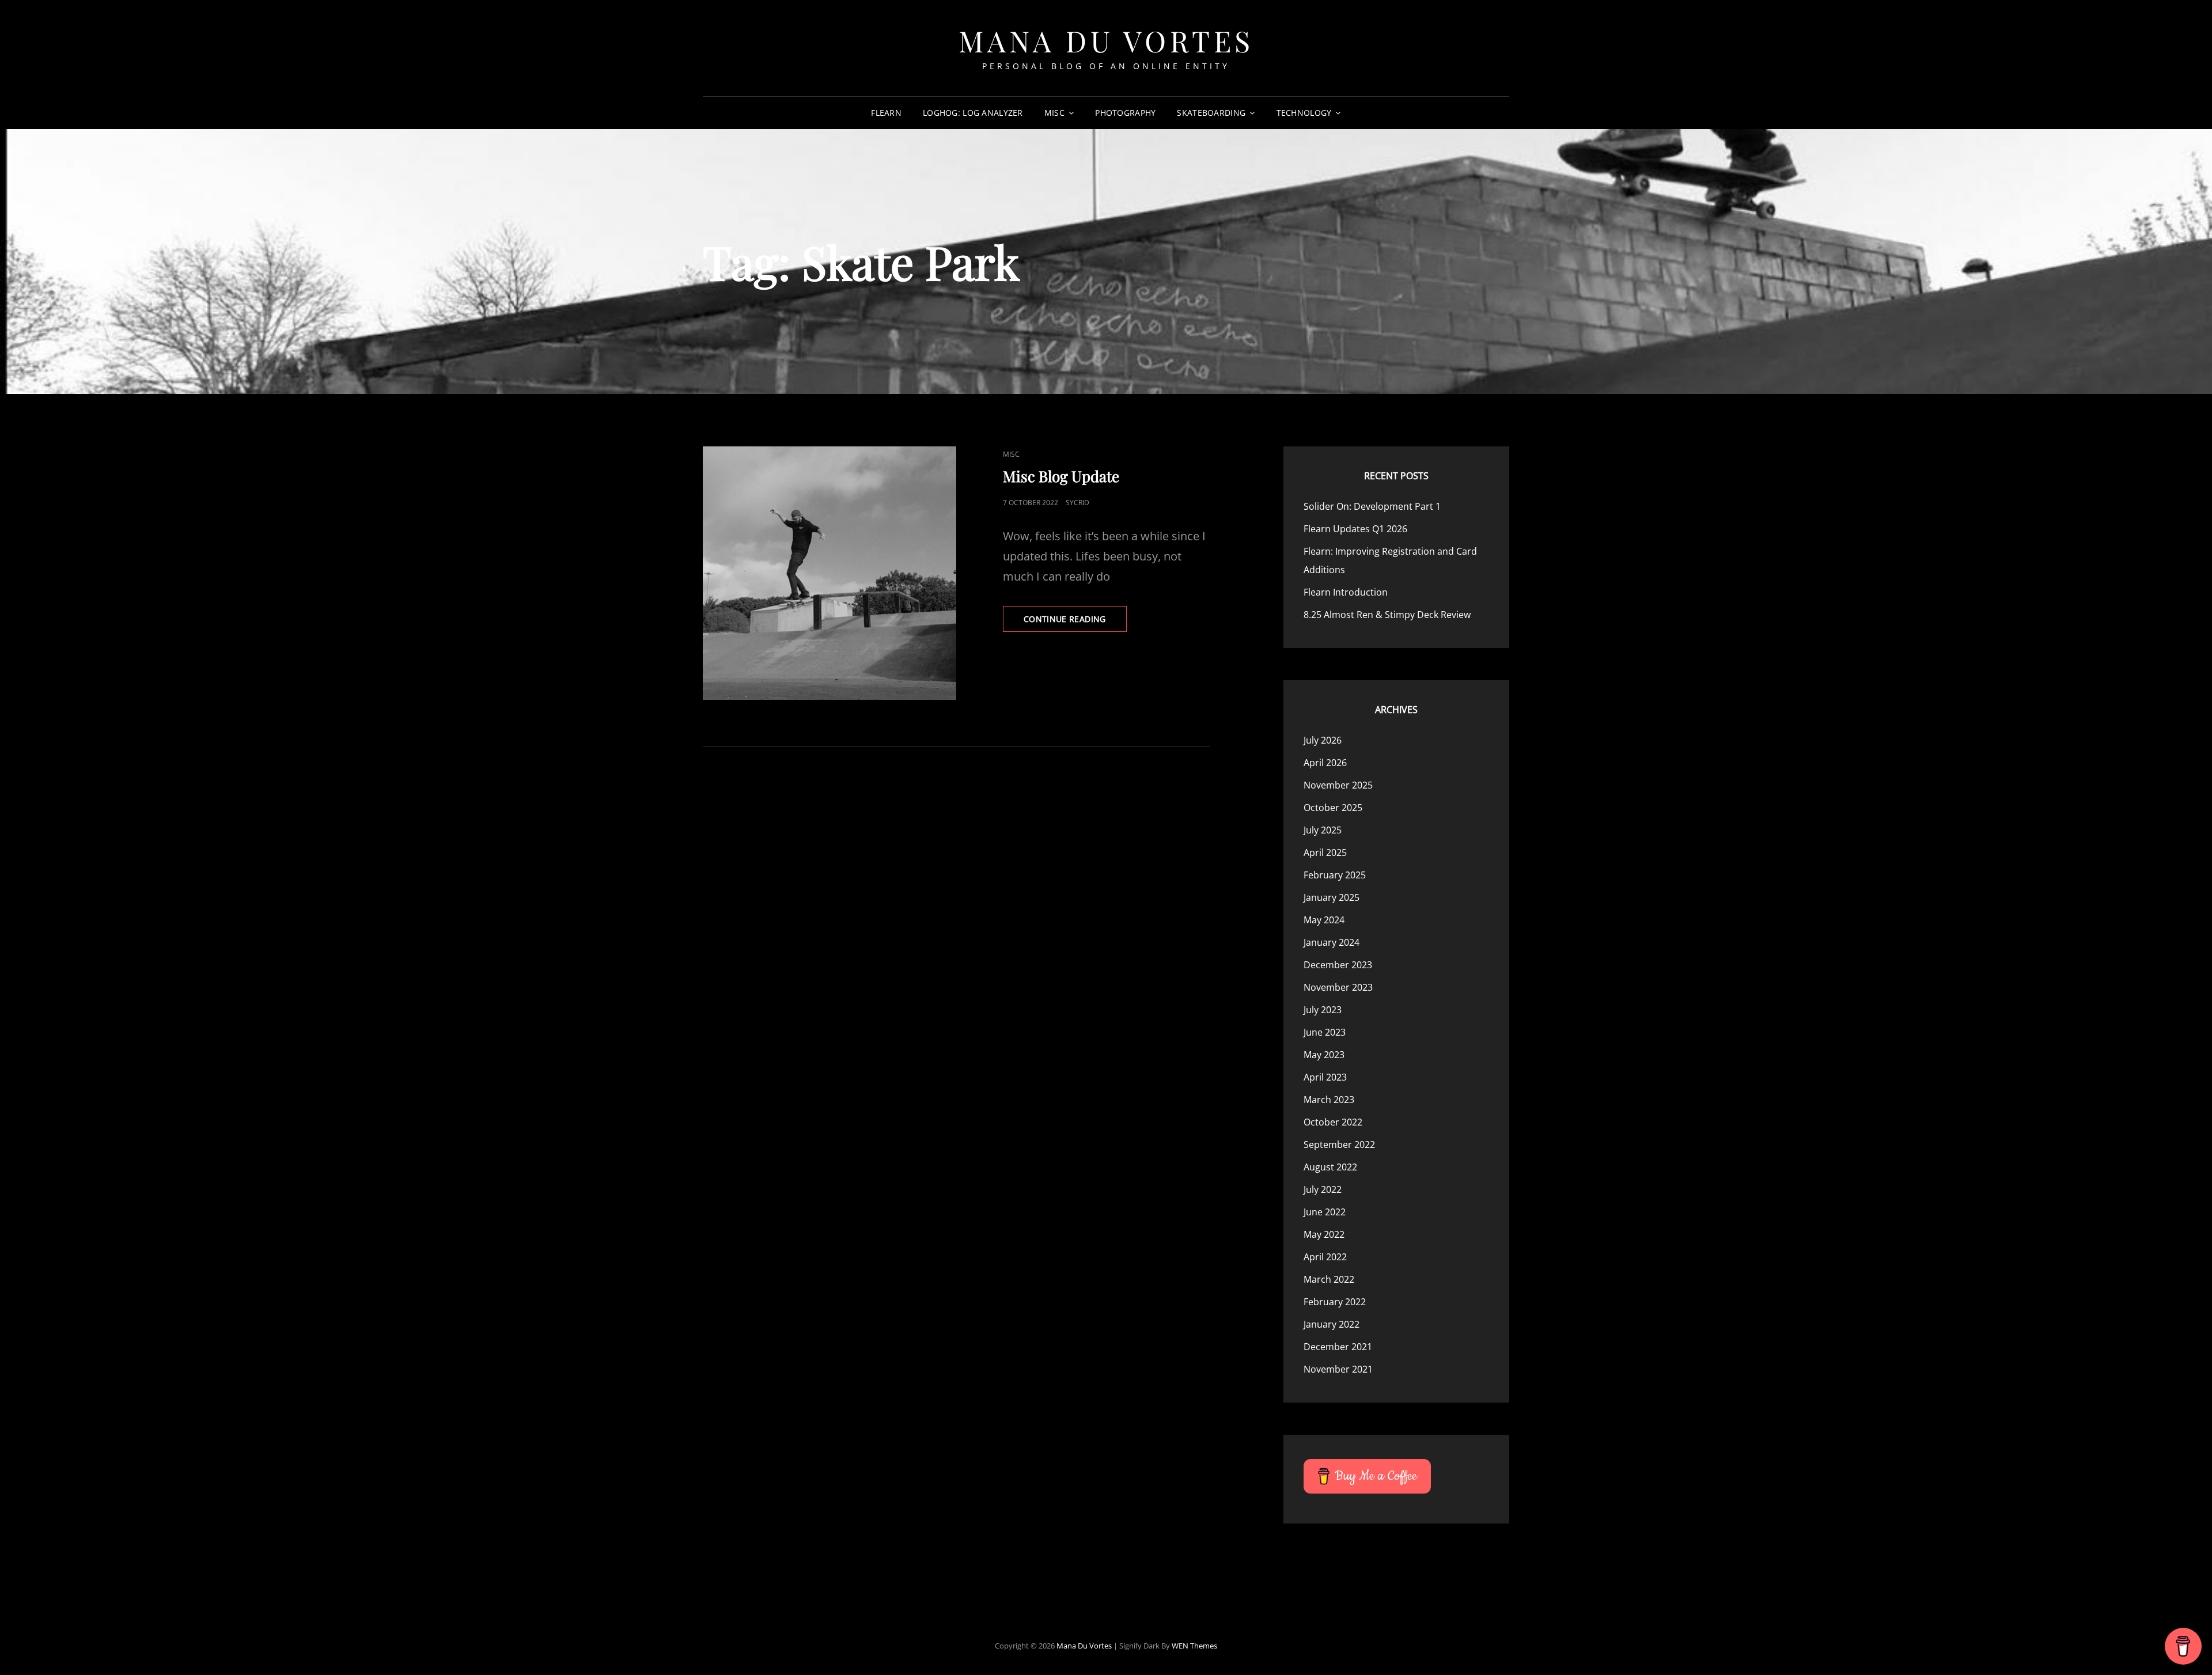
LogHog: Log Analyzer (973, 113)
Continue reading (1075, 622)
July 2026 (1323, 740)
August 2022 (1330, 1167)
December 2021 (1338, 1347)
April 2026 (1325, 763)
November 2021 (1338, 1369)
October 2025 (1333, 808)
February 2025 (1335, 875)
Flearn (886, 113)
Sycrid (1077, 503)
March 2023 (1329, 1100)
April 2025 (1325, 852)
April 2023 (1325, 1077)
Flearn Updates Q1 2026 (1355, 529)
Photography (1125, 113)
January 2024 (1332, 942)
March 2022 (1329, 1279)
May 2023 (1324, 1055)
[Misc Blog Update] (829, 573)
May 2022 (1324, 1234)
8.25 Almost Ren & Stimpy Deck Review (1387, 615)
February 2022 (1335, 1302)
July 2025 (1323, 830)
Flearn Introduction (1346, 592)
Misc (1054, 113)
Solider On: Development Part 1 (1372, 506)
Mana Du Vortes (1106, 41)
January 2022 (1332, 1324)
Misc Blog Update (1061, 476)
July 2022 (1323, 1189)
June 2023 (1325, 1032)
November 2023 (1338, 987)
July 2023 (1323, 1010)
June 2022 (1325, 1212)
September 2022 (1339, 1145)
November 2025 (1338, 785)
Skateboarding (1211, 113)
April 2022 (1325, 1257)
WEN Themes (1194, 1646)
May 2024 (1324, 920)
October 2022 (1333, 1122)
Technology (1304, 113)
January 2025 (1332, 897)
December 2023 (1338, 965)
